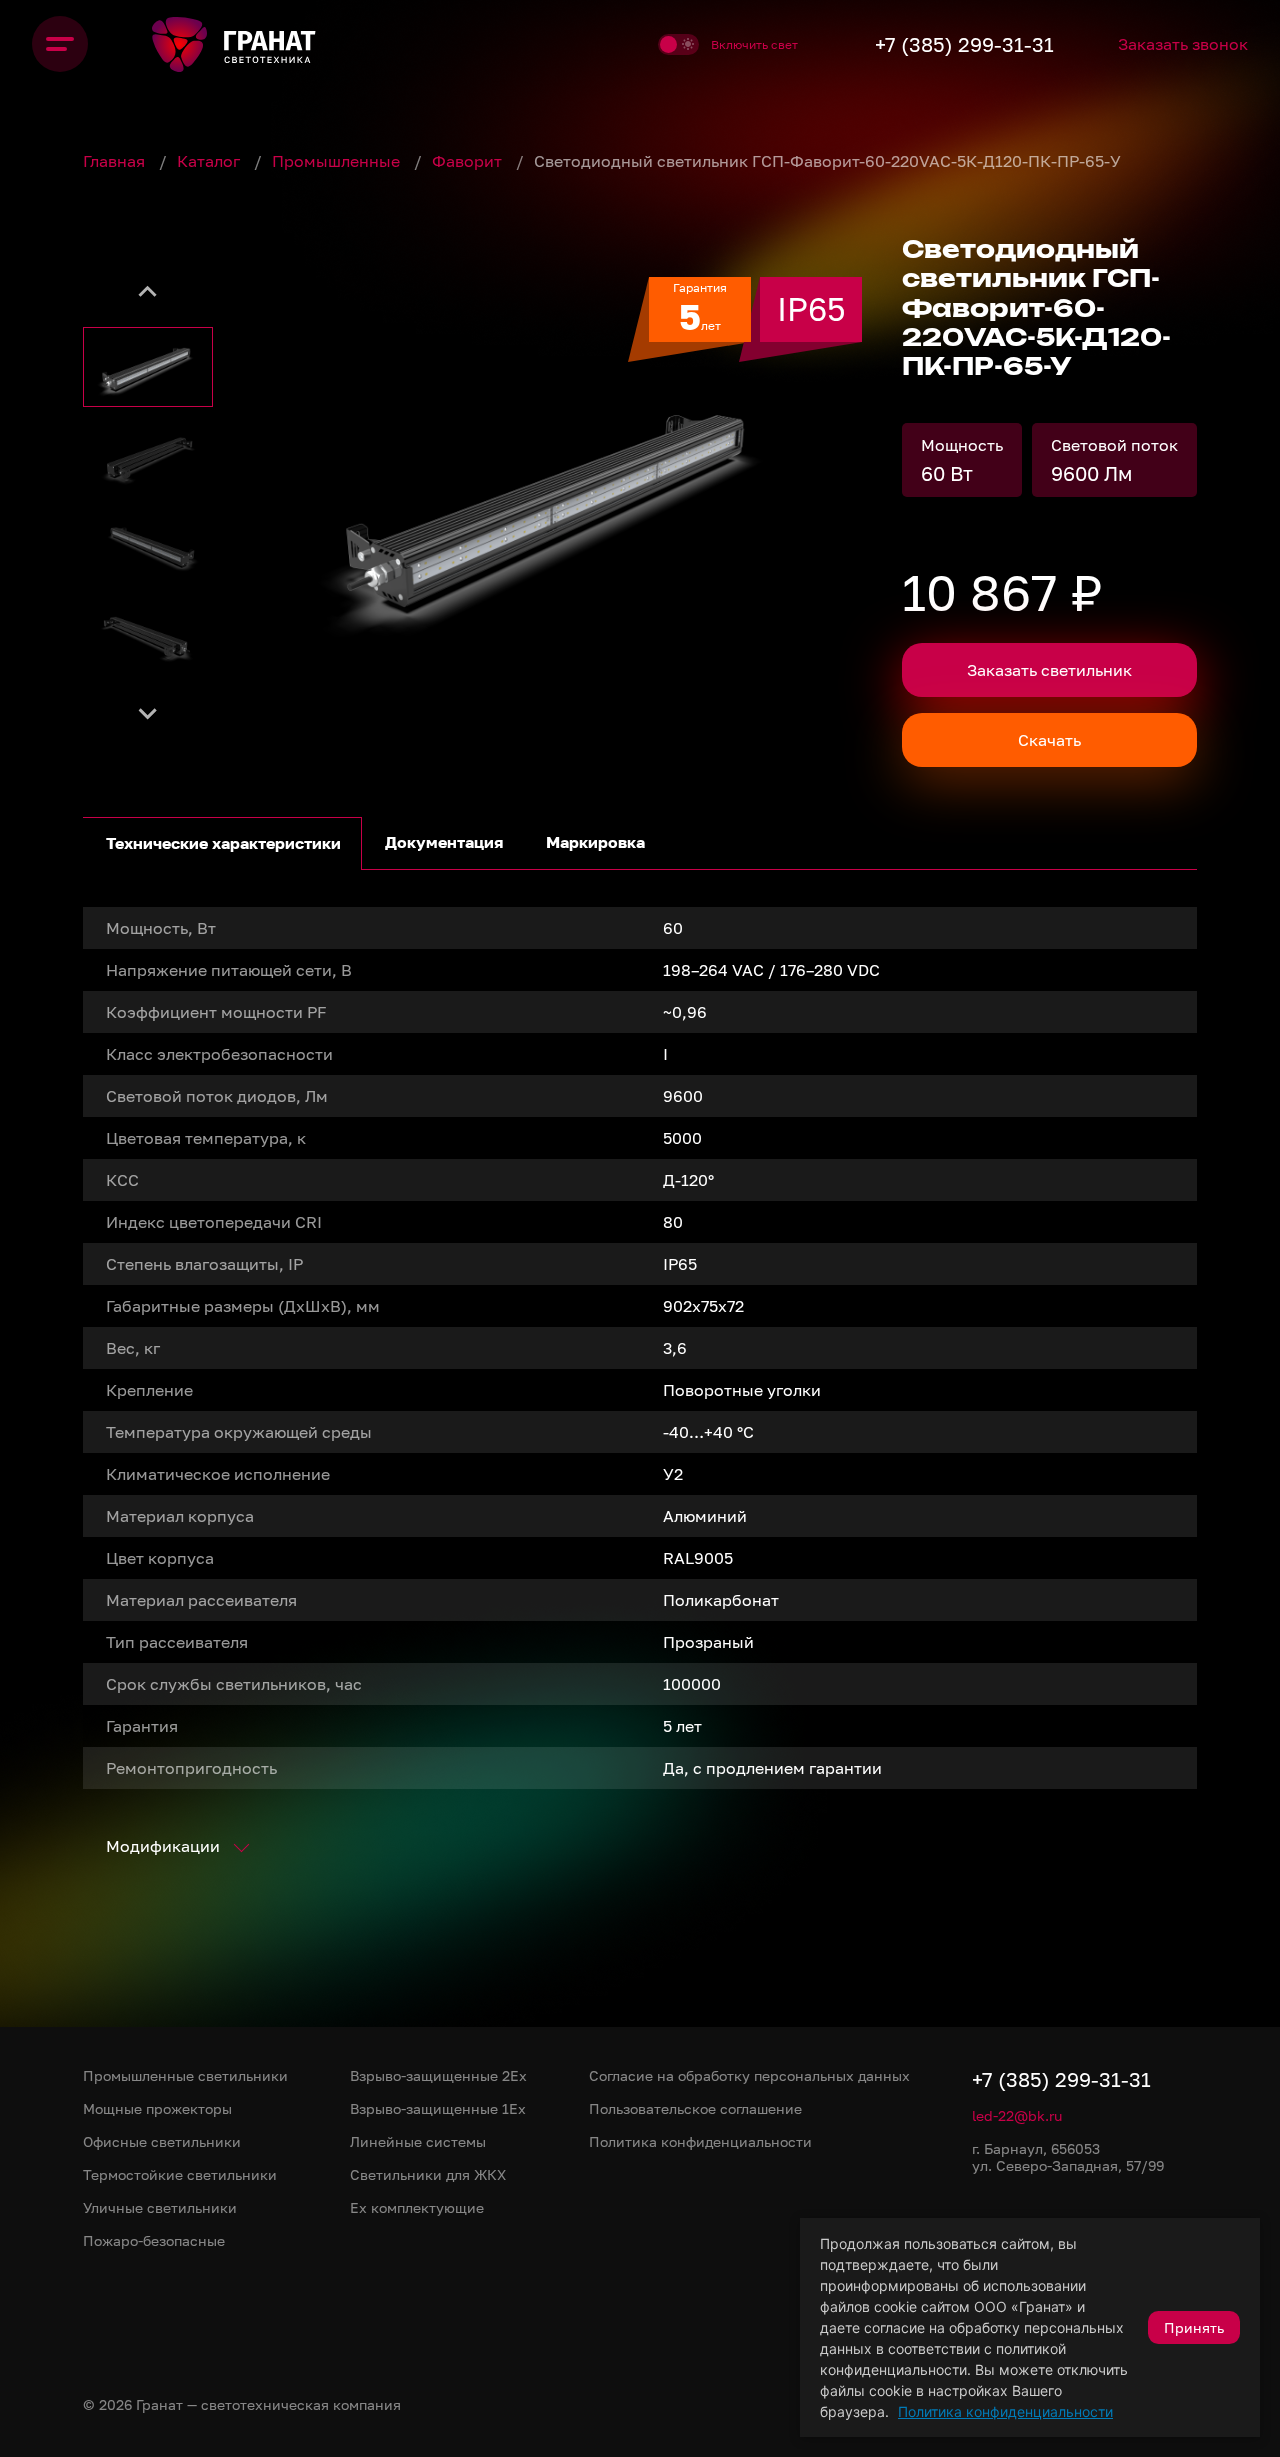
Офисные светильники (162, 2141)
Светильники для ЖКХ (428, 2174)
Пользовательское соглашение (695, 2108)
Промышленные (338, 161)
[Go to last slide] (148, 292)
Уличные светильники (160, 2207)
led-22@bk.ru (1017, 2115)
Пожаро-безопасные (154, 2240)
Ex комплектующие (417, 2207)
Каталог (210, 161)
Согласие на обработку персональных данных (749, 2075)
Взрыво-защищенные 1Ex (438, 2108)
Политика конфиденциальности (1005, 2411)
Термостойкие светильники (180, 2174)
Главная (116, 161)
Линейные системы (418, 2141)
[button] (148, 367)
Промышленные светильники (185, 2075)
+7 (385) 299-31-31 (964, 44)
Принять (1194, 2327)
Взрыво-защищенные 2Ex (438, 2075)
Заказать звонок (1183, 44)
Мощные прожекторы (157, 2108)
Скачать (1049, 740)
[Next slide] (148, 712)
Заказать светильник (1049, 670)
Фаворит (469, 161)
